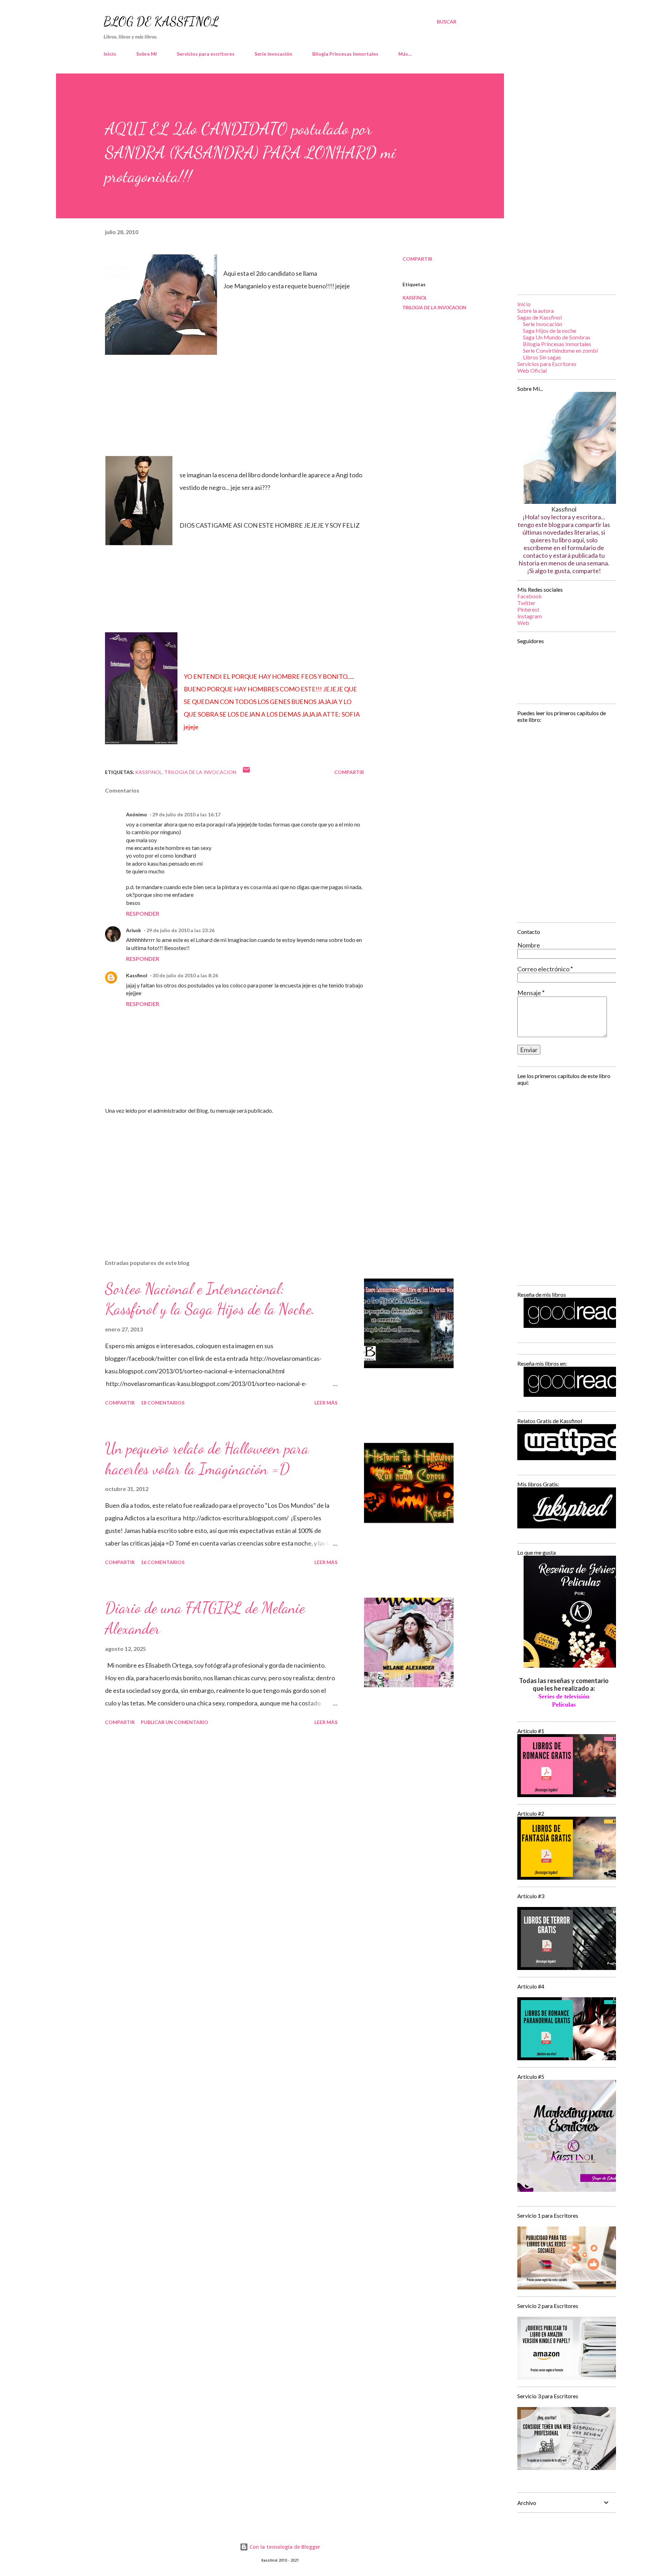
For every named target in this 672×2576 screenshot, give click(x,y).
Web (523, 623)
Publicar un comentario (174, 1722)
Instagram (530, 616)
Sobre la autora (535, 311)
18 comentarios (163, 1403)
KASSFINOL (415, 298)
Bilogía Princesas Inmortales (345, 54)
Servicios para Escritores (547, 364)
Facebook (530, 596)
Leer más (326, 1403)
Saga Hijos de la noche (549, 330)
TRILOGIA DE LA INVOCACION (434, 307)
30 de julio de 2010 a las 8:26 (185, 975)
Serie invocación (273, 54)
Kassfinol (137, 975)
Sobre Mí (146, 54)
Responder (143, 913)
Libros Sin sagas (542, 357)
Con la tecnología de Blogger (284, 2547)
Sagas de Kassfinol (540, 317)
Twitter (526, 603)
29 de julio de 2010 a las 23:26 (180, 930)
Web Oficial (532, 370)
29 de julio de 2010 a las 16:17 (186, 814)
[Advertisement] (223, 1172)
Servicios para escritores (206, 54)
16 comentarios (163, 1562)
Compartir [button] (417, 259)
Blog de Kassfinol (161, 22)
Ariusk (134, 930)
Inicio (110, 54)
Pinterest (528, 609)
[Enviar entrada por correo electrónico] (246, 772)
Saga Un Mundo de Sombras (557, 337)
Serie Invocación (542, 324)
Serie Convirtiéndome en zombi (560, 350)
